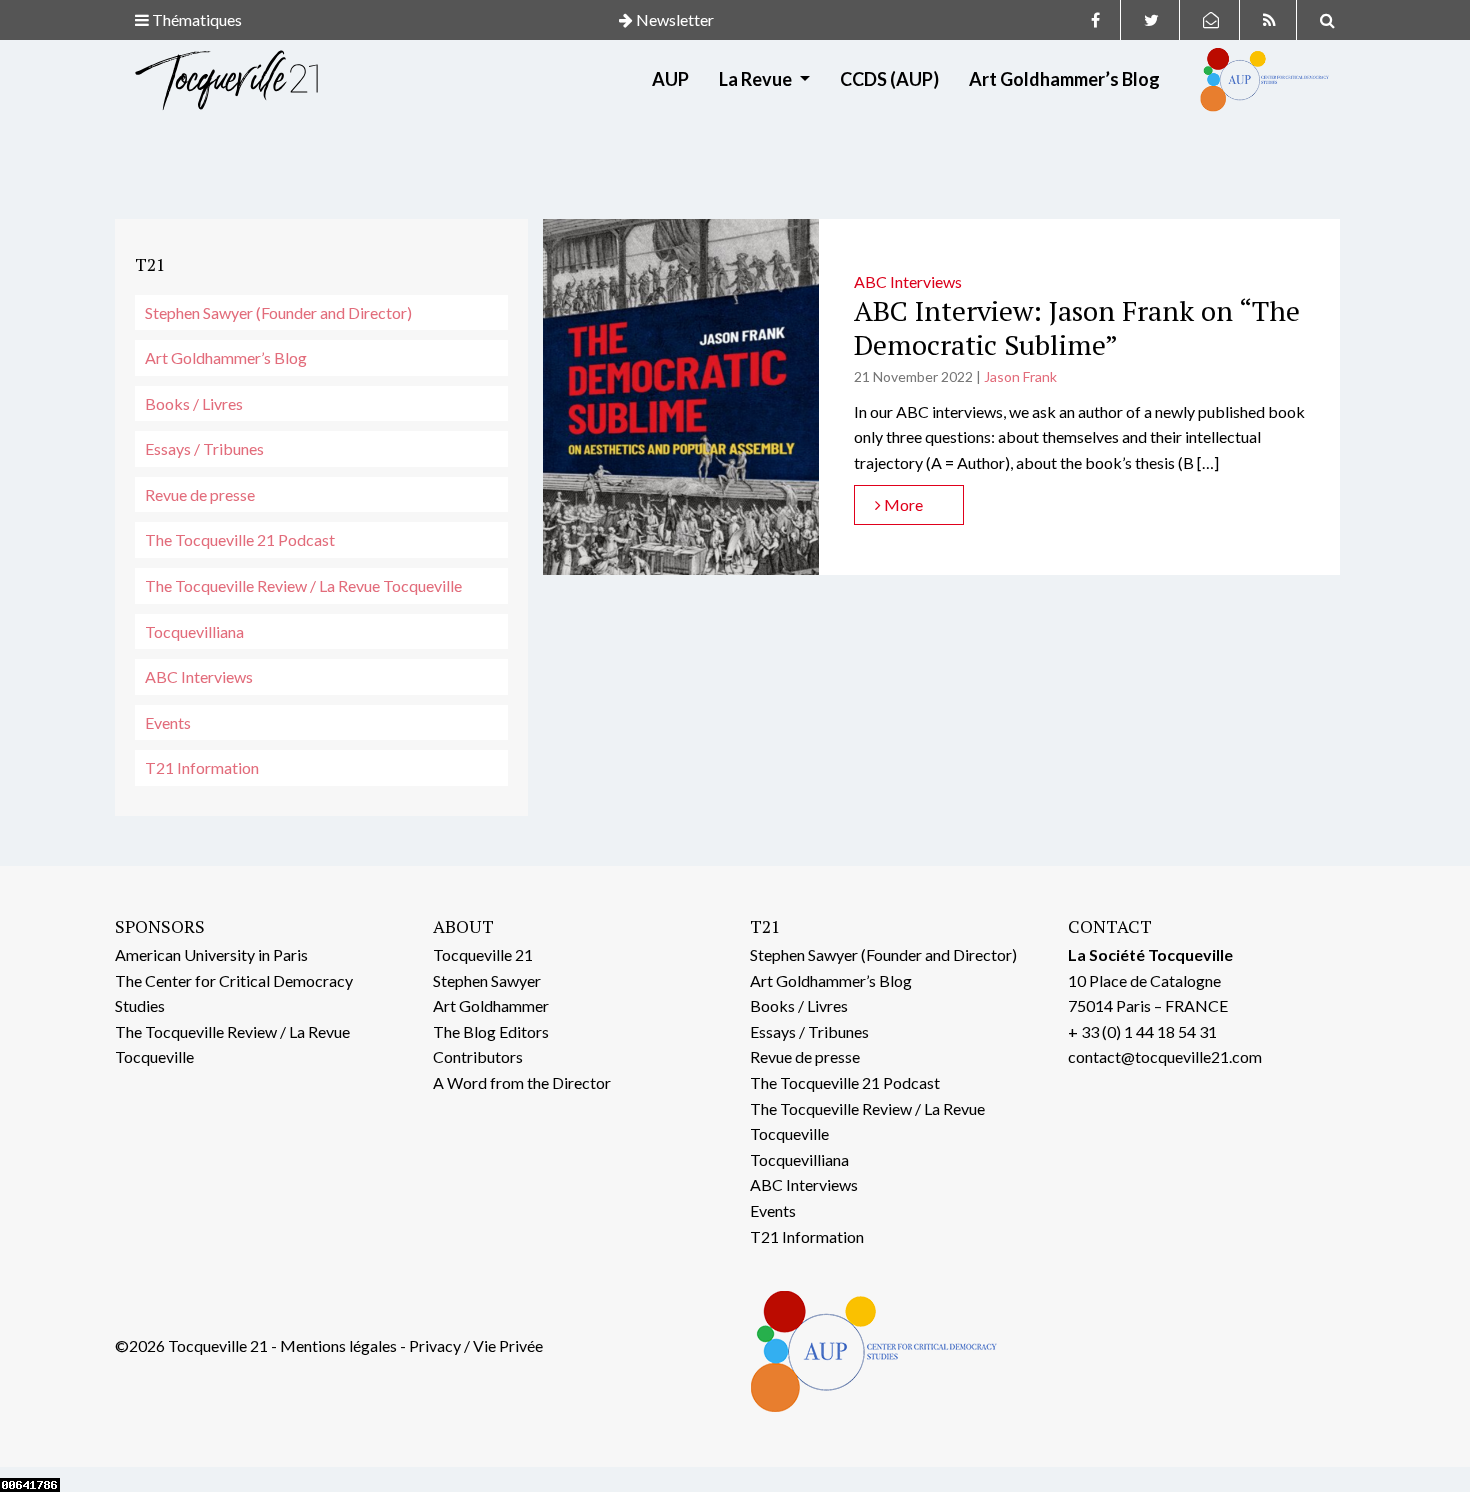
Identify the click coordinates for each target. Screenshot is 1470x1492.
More (902, 504)
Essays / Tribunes (204, 448)
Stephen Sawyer (487, 980)
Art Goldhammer (491, 1005)
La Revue (757, 79)
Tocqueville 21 (483, 954)
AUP (670, 79)
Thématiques (195, 19)
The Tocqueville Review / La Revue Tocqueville (303, 585)
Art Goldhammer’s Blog (1064, 79)
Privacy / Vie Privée (476, 1345)
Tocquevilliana (194, 631)
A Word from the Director (522, 1082)
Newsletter (673, 19)
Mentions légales (338, 1345)
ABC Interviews (199, 676)
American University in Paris (211, 954)
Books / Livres (194, 403)
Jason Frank (1020, 376)
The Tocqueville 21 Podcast (240, 539)
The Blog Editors (491, 1031)
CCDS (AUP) (889, 79)
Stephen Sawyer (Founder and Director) (278, 312)
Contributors (478, 1056)
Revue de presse (200, 494)
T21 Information (202, 767)
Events (168, 722)
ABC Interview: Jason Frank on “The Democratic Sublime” (1077, 327)
